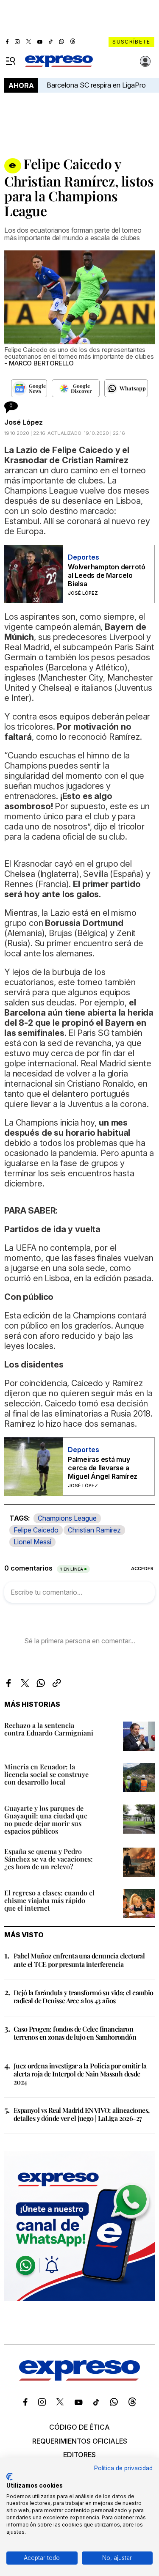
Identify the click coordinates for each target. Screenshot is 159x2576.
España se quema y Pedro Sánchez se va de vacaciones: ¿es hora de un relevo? (49, 1859)
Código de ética (79, 2427)
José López (24, 422)
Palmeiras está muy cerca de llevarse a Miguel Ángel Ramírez (103, 1468)
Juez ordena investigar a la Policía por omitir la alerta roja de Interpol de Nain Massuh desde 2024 (80, 2074)
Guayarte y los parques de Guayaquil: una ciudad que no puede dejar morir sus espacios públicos (46, 1819)
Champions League (67, 1518)
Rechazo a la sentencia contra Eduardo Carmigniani (49, 1729)
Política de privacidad (123, 2468)
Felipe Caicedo (36, 1530)
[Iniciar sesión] (145, 61)
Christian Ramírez (94, 1530)
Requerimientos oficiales (80, 2441)
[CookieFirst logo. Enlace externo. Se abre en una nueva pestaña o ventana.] (10, 2477)
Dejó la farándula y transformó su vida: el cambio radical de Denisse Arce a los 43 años (84, 1997)
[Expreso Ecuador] (79, 2378)
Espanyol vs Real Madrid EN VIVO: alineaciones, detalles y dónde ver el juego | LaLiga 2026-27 (81, 2114)
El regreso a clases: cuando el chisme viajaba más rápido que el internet (49, 1900)
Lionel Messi (32, 1542)
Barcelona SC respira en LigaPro (96, 85)
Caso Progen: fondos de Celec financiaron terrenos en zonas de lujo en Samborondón (75, 2033)
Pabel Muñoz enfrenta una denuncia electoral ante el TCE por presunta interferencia (79, 1960)
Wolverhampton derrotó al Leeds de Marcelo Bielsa (107, 575)
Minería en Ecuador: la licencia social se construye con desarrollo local (46, 1774)
